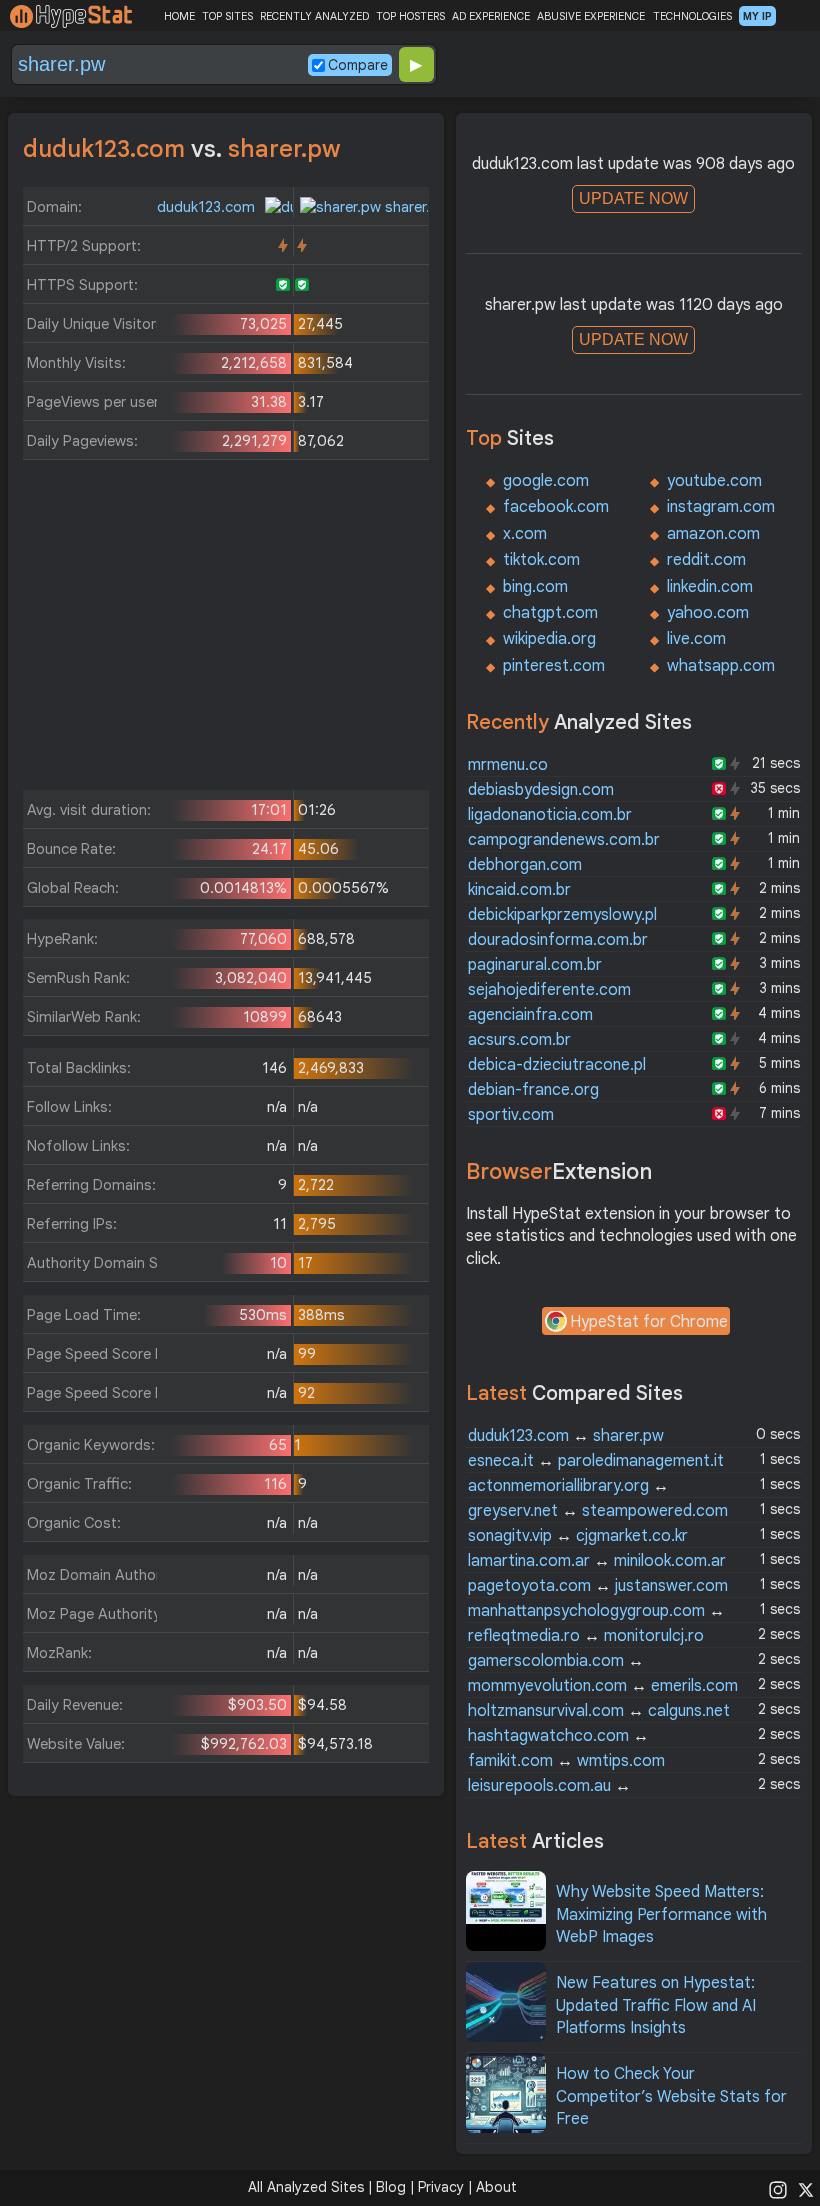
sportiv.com (511, 1115)
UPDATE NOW (633, 198)
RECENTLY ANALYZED (314, 16)
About (496, 2187)
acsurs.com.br (519, 1040)
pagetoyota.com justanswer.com (598, 1586)
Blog (391, 2187)
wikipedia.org (549, 639)
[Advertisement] (226, 630)
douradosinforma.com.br (558, 940)
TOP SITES (227, 16)
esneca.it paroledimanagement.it (596, 1461)
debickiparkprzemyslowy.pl (562, 915)
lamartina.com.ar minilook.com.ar (597, 1561)
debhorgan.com (525, 865)
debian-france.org (533, 1090)
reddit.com (706, 560)
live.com (696, 639)
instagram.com (721, 507)
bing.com (535, 587)
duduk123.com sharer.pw (566, 1436)
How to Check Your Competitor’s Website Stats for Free (671, 2096)
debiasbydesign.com (541, 790)
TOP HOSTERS (410, 16)
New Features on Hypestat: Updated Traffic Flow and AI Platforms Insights (656, 2005)
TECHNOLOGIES (692, 16)
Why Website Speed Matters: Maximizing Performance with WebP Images (661, 1914)
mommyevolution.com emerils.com (603, 1686)
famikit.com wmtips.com (566, 1761)
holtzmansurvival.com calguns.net (599, 1711)
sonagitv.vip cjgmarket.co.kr (578, 1536)
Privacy (441, 2187)
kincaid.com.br (519, 890)
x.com (525, 534)
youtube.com (714, 481)
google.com (546, 481)
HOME (179, 16)
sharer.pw (415, 207)
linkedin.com (710, 587)
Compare (358, 65)
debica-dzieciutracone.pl (557, 1065)
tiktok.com (541, 560)
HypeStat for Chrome (649, 1322)
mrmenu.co (508, 765)
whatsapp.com (721, 666)
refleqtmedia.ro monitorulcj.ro (586, 1636)
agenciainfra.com (530, 1015)
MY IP (757, 16)
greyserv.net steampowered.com (598, 1511)
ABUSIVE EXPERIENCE (591, 16)
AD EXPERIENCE (491, 16)
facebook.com (556, 507)
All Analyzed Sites (306, 2187)
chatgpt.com (550, 613)
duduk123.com (208, 207)
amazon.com (713, 534)
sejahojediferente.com (549, 990)
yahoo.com (708, 613)
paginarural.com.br (535, 965)
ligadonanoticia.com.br (550, 815)
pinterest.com (554, 666)
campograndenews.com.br (564, 840)
